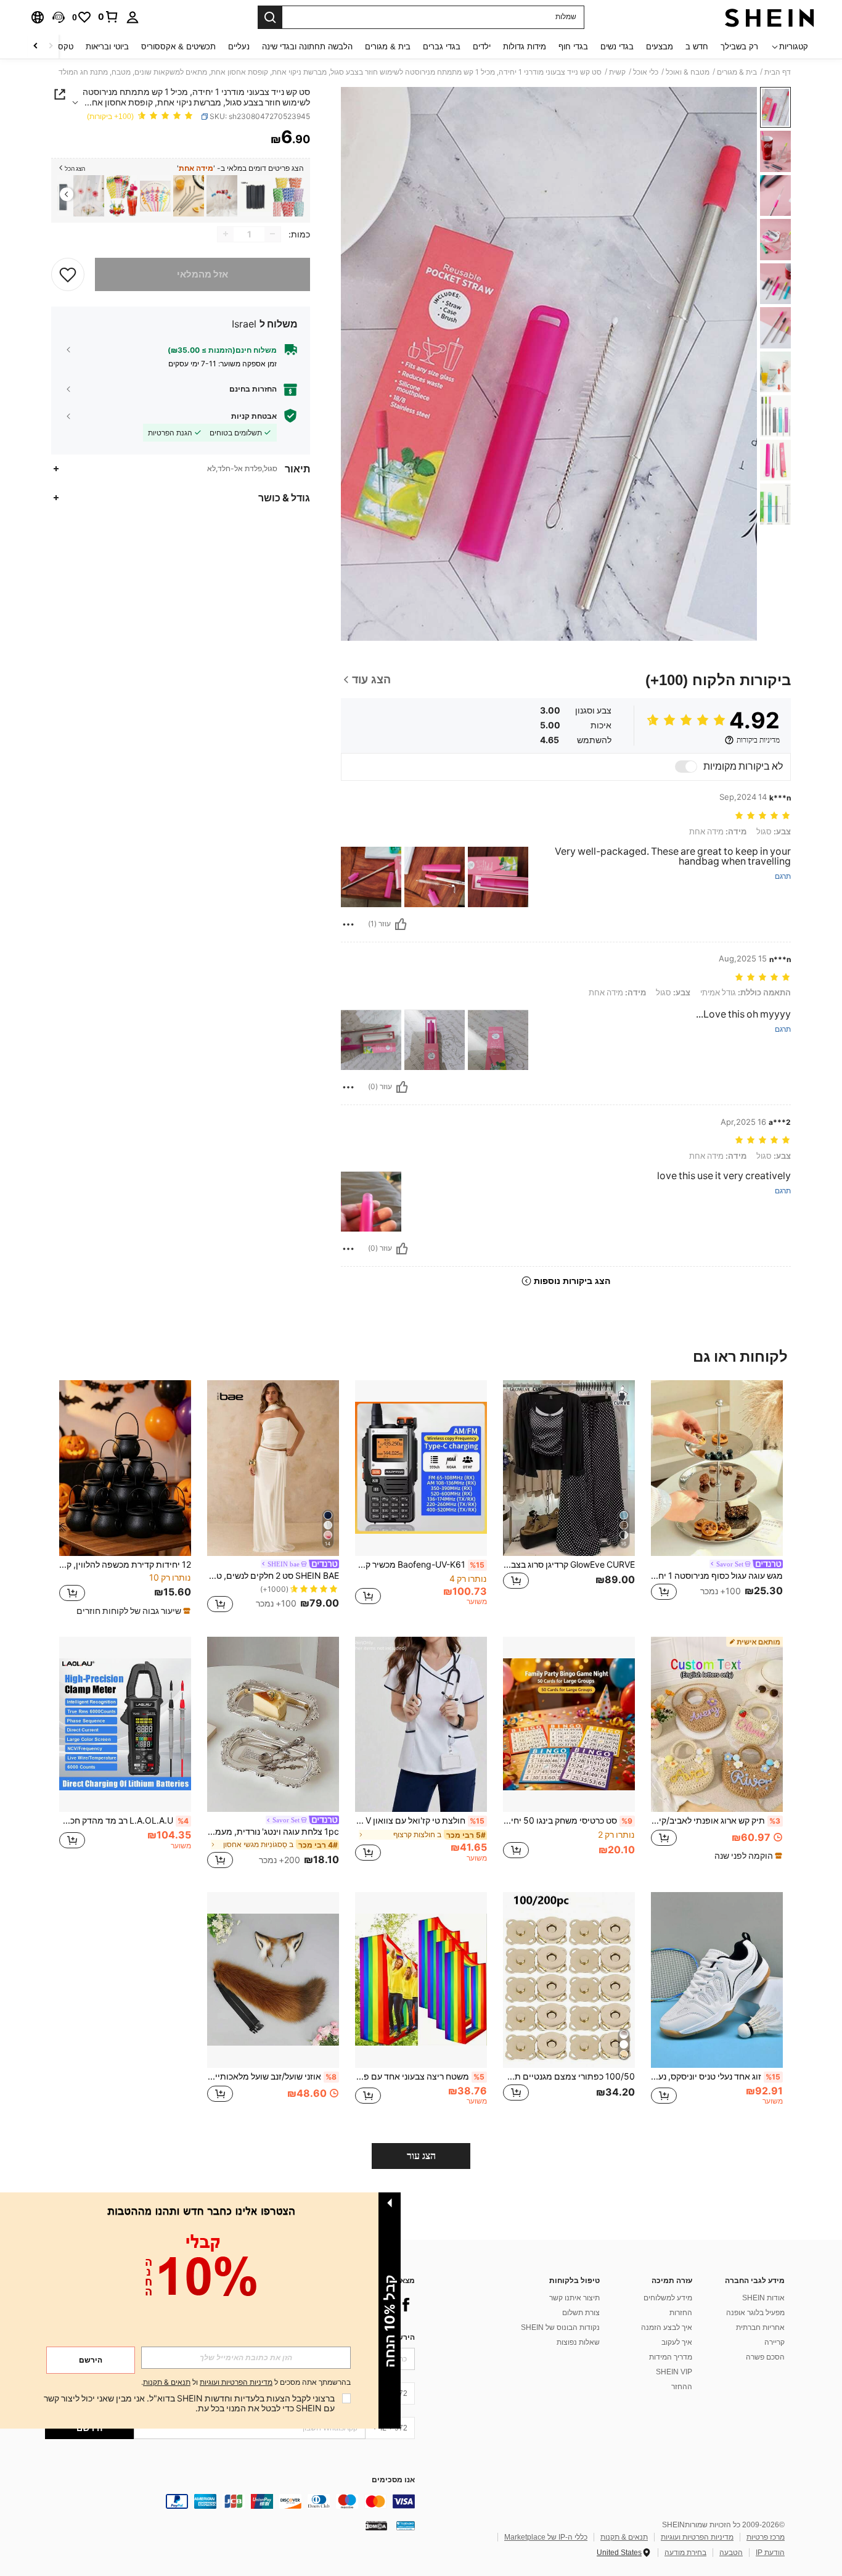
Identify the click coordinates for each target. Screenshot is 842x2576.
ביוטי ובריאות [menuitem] (107, 47)
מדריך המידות (671, 2357)
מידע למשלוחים (668, 2298)
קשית (617, 72)
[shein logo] (770, 17)
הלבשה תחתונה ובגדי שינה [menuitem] (307, 47)
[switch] (686, 767)
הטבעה (731, 2553)
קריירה (775, 2342)
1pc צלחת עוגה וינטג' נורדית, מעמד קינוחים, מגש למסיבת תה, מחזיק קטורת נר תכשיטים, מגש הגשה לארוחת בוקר (273, 1832)
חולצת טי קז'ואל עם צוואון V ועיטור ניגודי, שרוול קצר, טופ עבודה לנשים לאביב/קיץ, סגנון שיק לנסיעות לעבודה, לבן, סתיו (420, 1821)
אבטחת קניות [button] (254, 416)
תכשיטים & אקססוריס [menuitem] (178, 47)
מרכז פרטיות (766, 2537)
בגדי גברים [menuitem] (442, 47)
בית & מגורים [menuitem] (388, 47)
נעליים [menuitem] (239, 47)
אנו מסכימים (393, 2480)
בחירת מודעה (685, 2553)
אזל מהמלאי (202, 274)
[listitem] (288, 196)
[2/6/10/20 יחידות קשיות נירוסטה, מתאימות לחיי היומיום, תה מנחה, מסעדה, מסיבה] (189, 196)
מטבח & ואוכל (688, 72)
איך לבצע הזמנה (667, 2327)
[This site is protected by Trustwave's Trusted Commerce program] (406, 2525)
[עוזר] (401, 924)
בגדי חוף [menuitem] (573, 47)
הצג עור (421, 2156)
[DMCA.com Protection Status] (376, 2525)
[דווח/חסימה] (348, 924)
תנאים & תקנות (624, 2537)
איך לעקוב (677, 2342)
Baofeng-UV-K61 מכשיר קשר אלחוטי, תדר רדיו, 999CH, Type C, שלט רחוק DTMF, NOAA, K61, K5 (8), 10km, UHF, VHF (420, 1565)
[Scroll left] (51, 47)
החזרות (681, 2313)
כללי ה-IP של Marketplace (546, 2537)
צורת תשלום (581, 2313)
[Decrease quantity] (272, 234)
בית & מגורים (737, 72)
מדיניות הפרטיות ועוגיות (697, 2537)
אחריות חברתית (760, 2327)
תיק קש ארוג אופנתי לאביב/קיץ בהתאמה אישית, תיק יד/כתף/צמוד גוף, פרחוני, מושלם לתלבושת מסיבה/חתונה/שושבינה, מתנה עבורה (716, 1821)
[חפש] (270, 17)
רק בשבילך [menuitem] (739, 47)
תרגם (783, 877)
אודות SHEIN (763, 2298)
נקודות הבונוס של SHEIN (560, 2327)
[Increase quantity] (226, 234)
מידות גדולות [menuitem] (525, 47)
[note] (132, 1611)
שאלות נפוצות (578, 2342)
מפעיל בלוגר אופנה (755, 2313)
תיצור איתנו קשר (574, 2298)
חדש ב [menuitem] (697, 47)
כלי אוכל (646, 72)
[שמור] (68, 274)
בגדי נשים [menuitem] (617, 47)
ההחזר (682, 2387)
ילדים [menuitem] (482, 47)
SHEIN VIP (674, 2372)
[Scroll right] (36, 47)
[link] (108, 17)
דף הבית (778, 72)
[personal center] (133, 17)
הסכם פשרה (765, 2357)
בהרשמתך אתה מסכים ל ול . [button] (246, 2383)
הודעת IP (770, 2553)
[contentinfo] (230, 2501)
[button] (59, 17)
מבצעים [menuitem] (660, 47)
